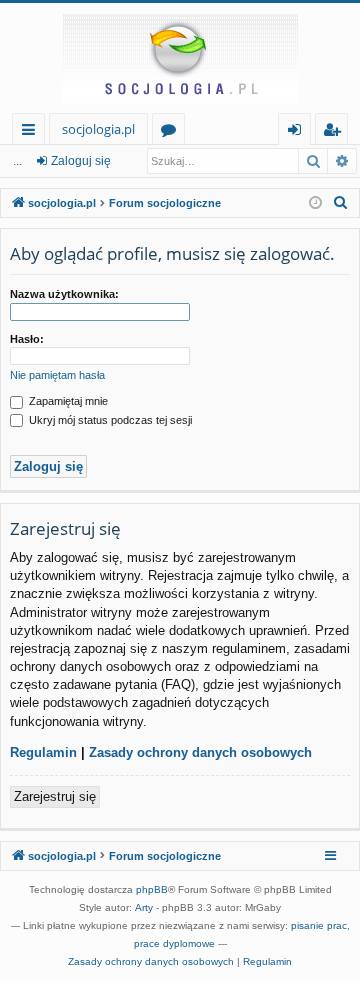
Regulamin (43, 752)
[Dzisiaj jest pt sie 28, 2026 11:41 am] (315, 203)
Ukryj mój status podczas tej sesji (109, 420)
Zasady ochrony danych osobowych (200, 752)
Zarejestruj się (55, 796)
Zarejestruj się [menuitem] (336, 132)
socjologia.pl (98, 129)
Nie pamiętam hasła (57, 375)
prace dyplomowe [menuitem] (174, 943)
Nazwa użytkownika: (64, 294)
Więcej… (32, 132)
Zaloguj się (81, 161)
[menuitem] (341, 203)
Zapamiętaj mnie (67, 401)
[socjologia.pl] (180, 58)
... (17, 161)
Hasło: (27, 339)
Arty (144, 907)
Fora (172, 132)
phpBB (152, 889)
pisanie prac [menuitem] (319, 925)
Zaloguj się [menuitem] (298, 132)
